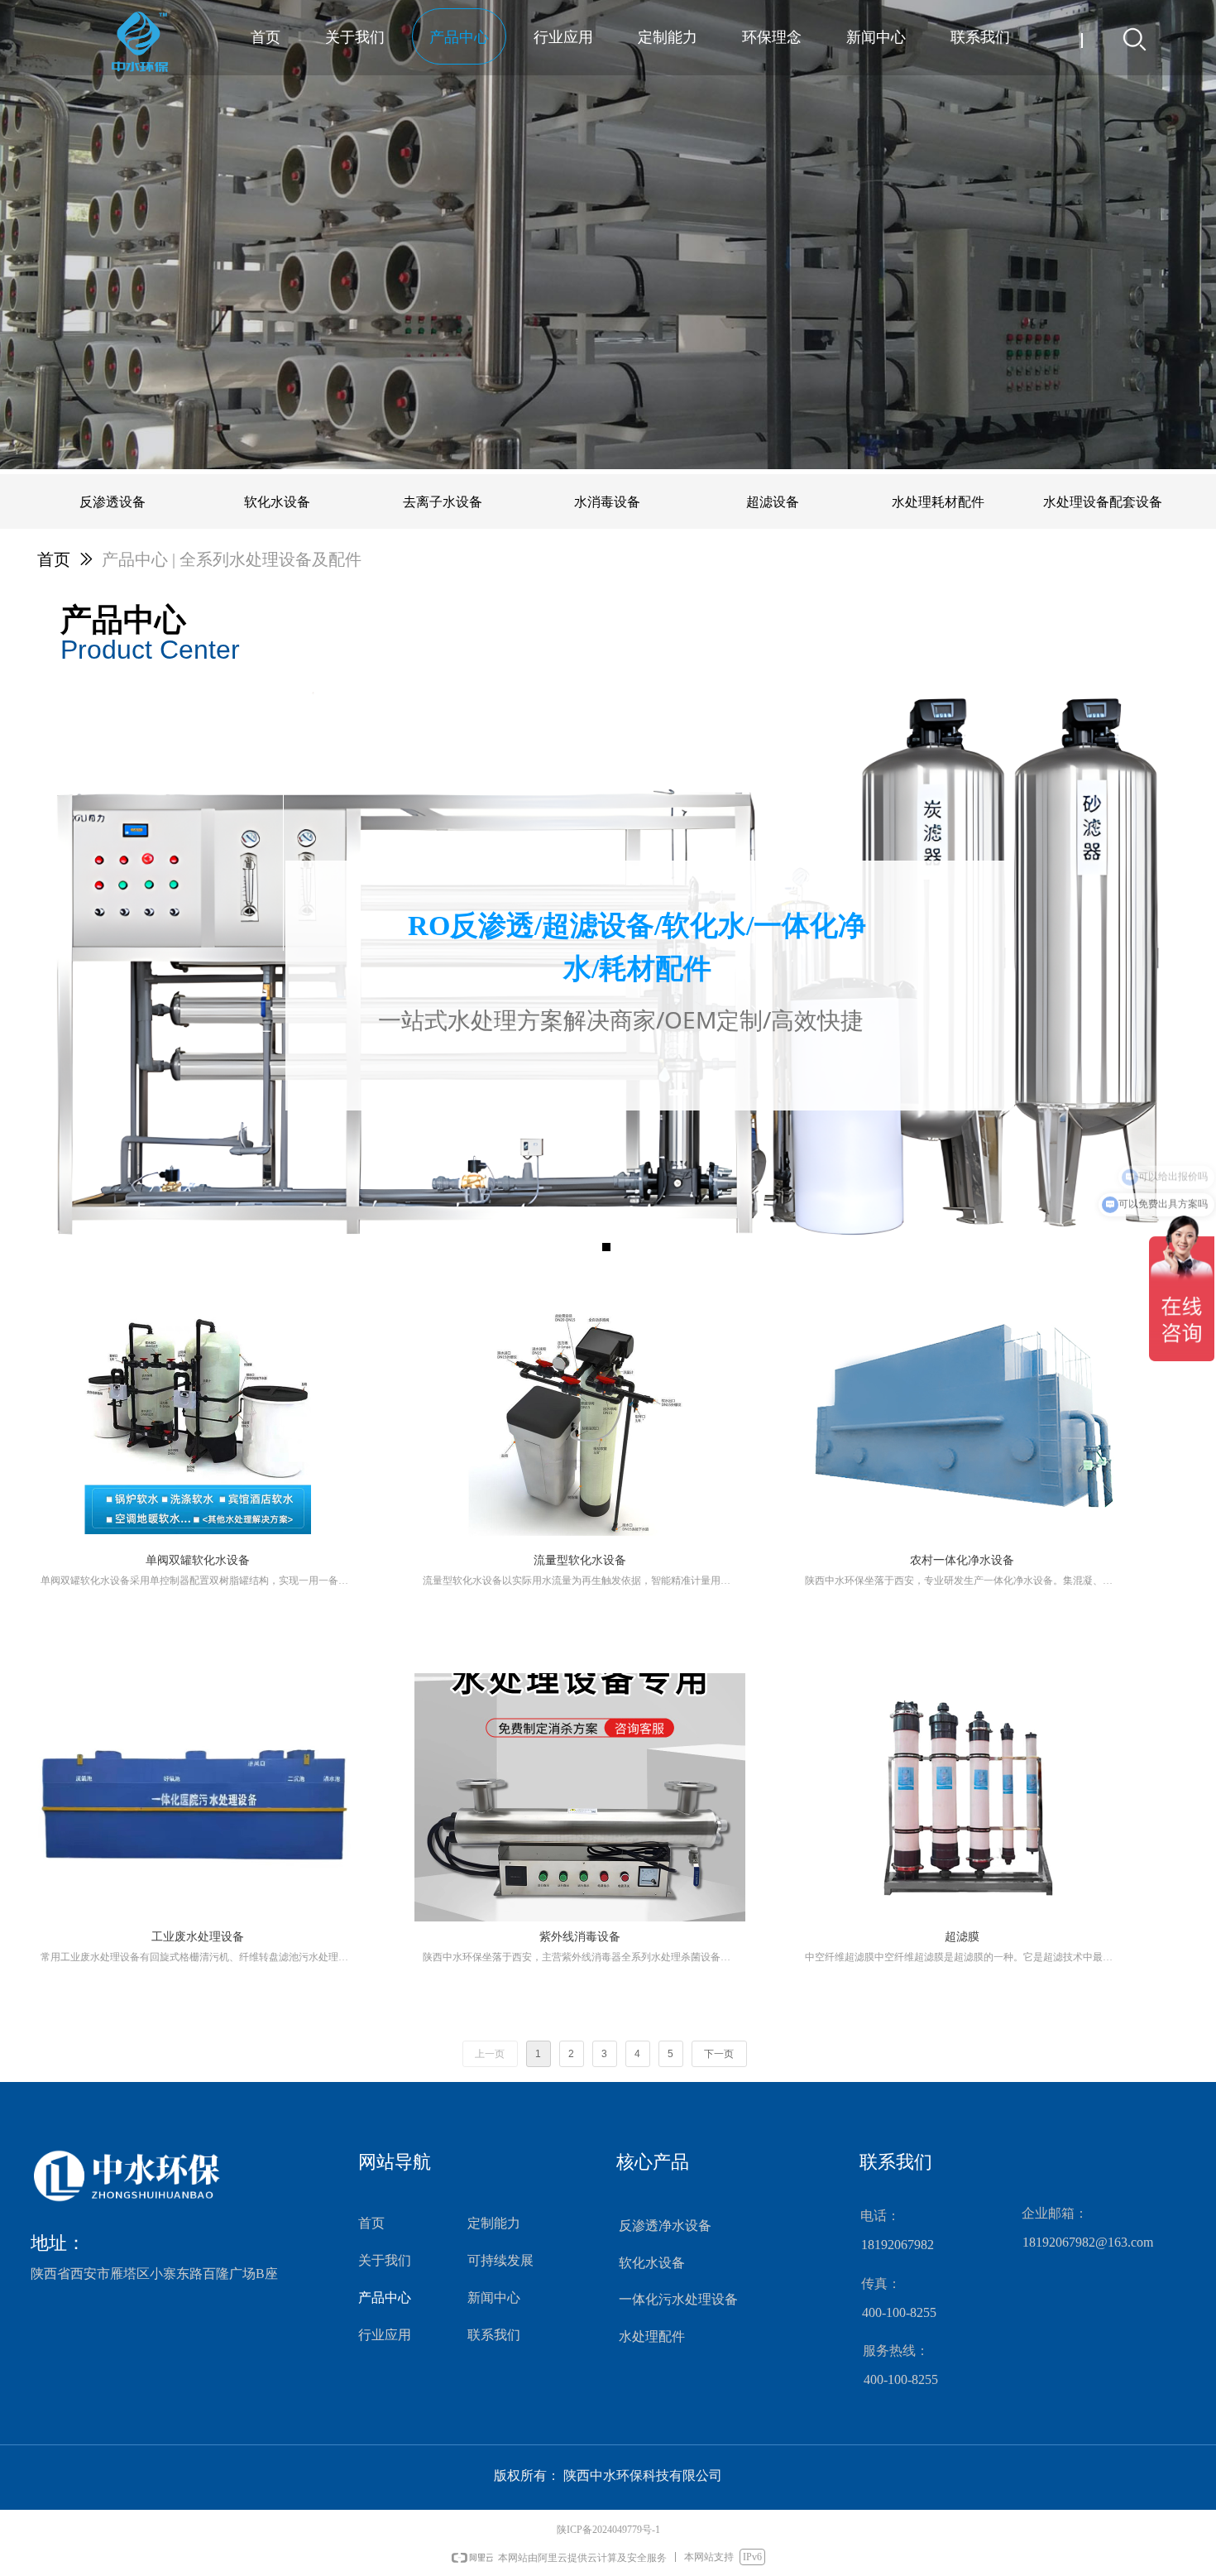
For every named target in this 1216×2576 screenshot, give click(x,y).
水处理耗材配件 (938, 502)
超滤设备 (773, 502)
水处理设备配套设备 (1103, 502)
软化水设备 (277, 502)
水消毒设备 (607, 502)
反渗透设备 (113, 502)
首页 (54, 559)
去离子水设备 (443, 502)
